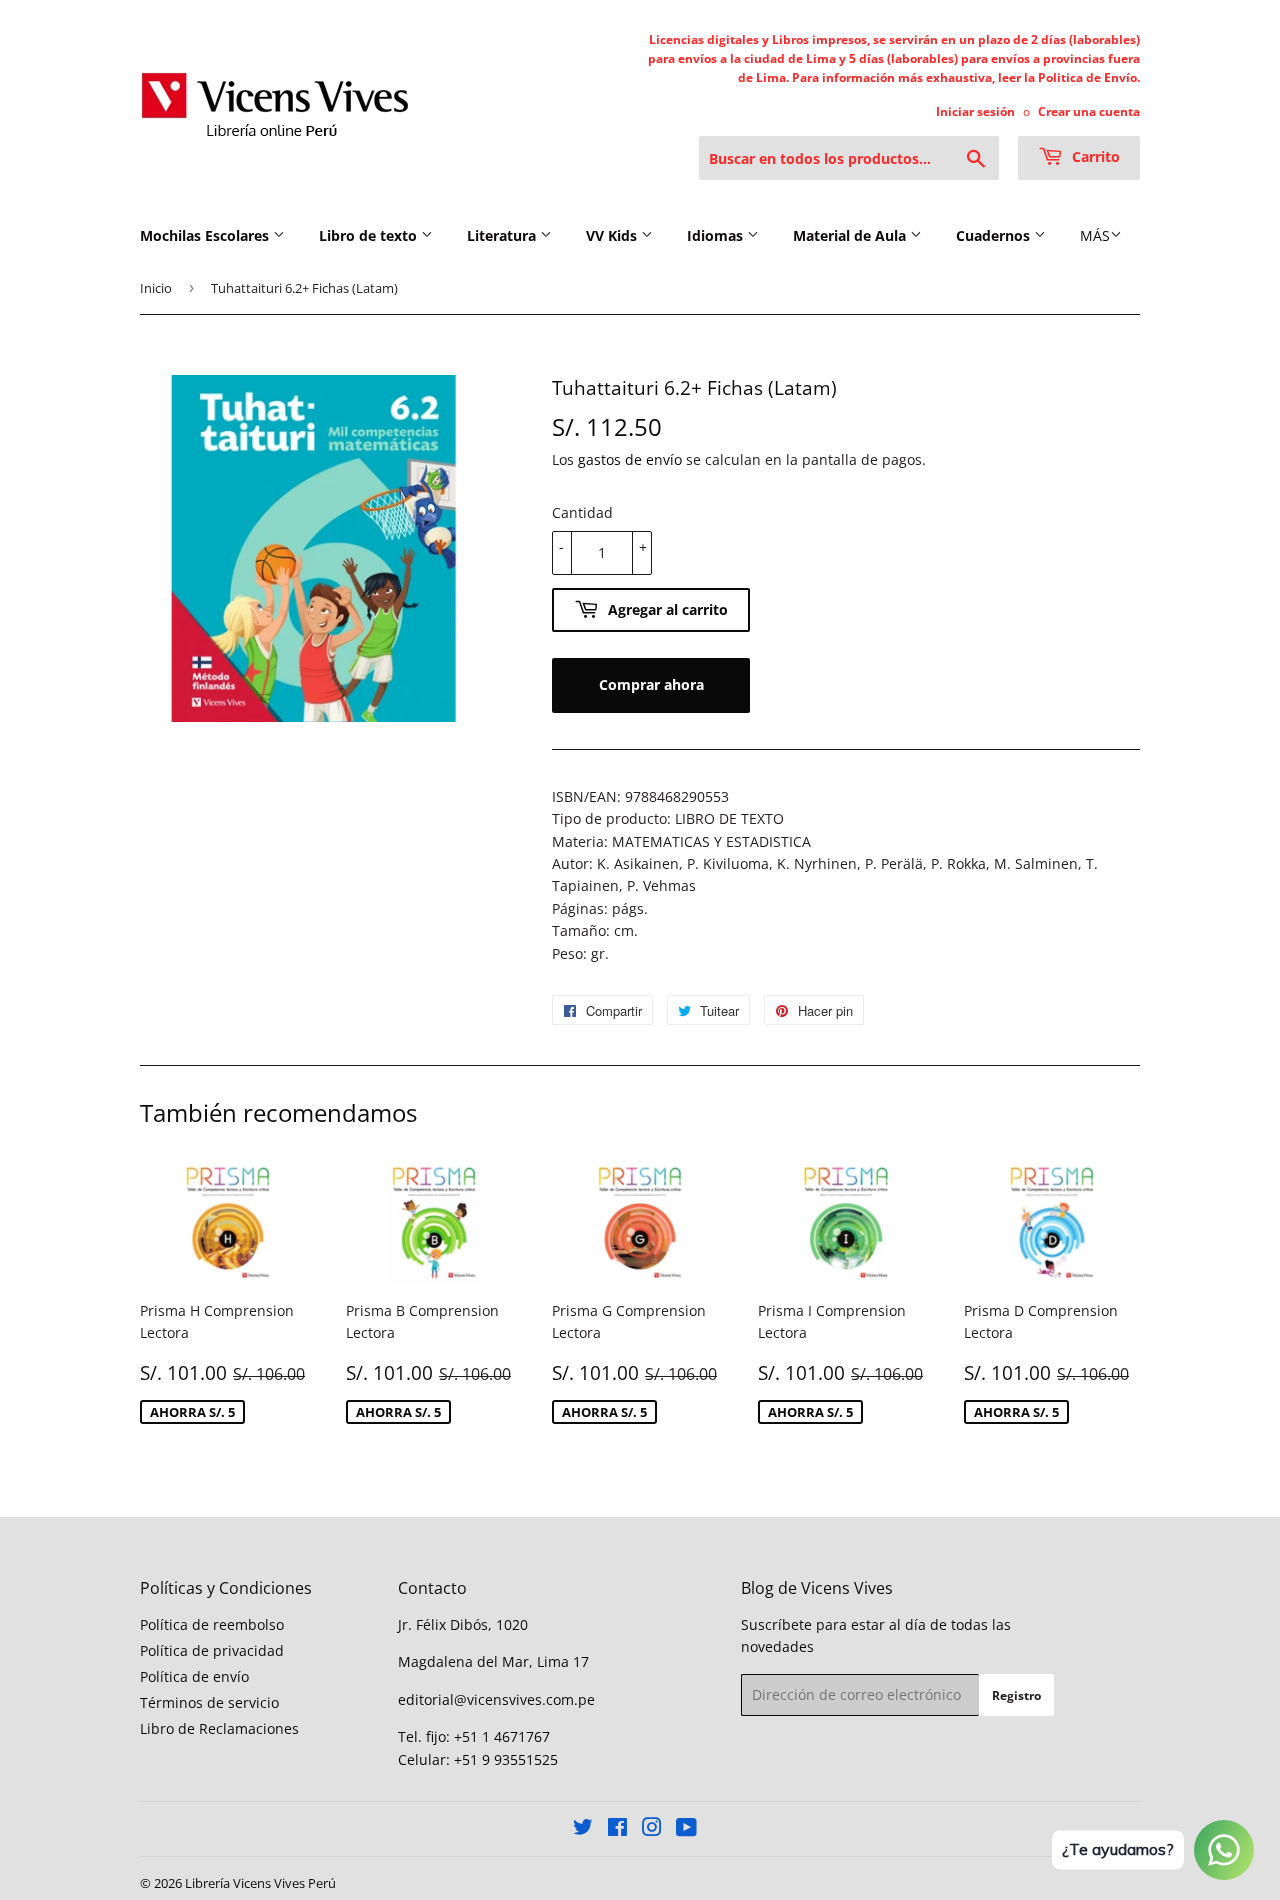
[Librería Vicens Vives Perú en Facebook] (617, 1829)
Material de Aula (851, 235)
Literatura (503, 235)
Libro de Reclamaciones (219, 1728)
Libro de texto (370, 235)
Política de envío (194, 1676)
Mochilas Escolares (206, 235)
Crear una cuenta (1089, 111)
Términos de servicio (209, 1702)
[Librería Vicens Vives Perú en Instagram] (652, 1829)
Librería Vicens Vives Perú (260, 1883)
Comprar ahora (651, 684)
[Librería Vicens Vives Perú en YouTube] (686, 1829)
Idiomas (717, 235)
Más (1095, 235)
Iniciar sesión (975, 111)
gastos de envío (630, 459)
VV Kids (613, 235)
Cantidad (582, 512)
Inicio (156, 288)
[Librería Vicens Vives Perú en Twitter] (583, 1829)
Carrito (1094, 156)
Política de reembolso (212, 1624)
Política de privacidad (212, 1650)
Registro (1016, 1695)
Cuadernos (995, 235)
